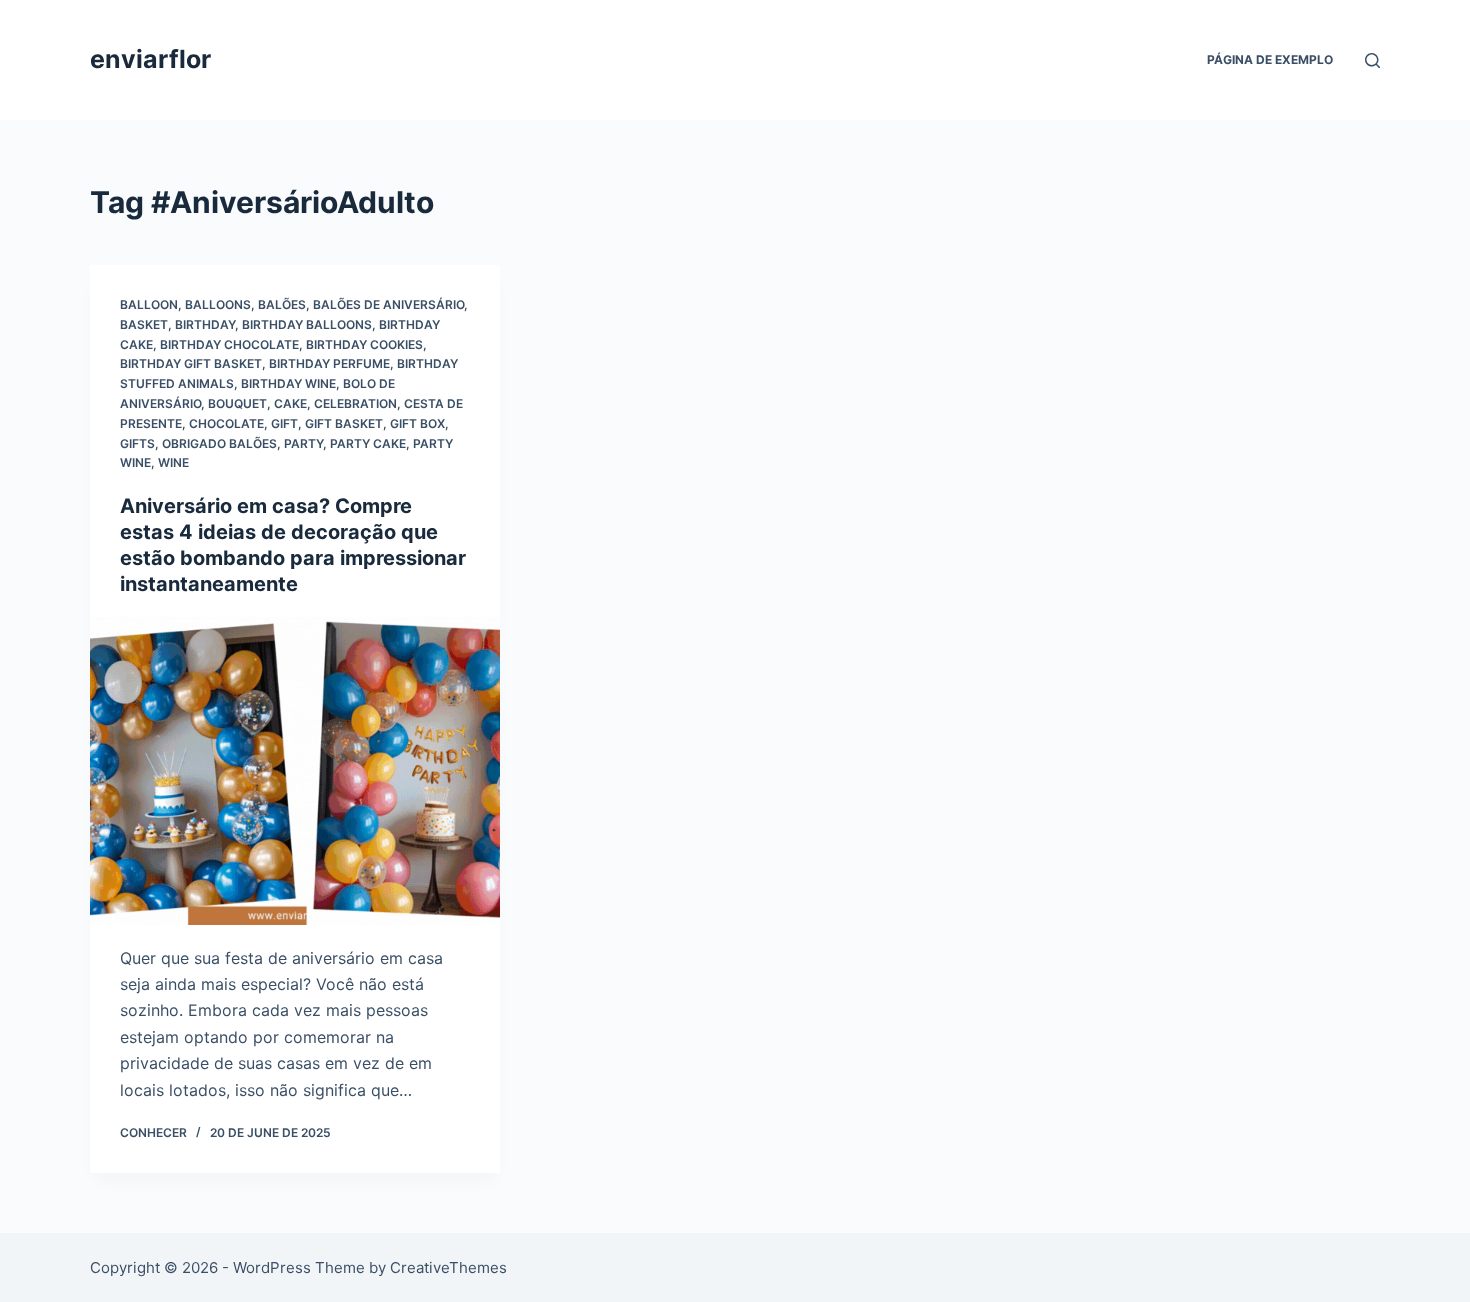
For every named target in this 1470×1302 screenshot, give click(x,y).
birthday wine (288, 383)
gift (284, 423)
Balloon (149, 304)
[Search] (1372, 60)
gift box (417, 423)
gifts (137, 443)
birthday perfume (329, 363)
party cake (368, 443)
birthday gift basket (191, 363)
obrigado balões (219, 443)
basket (144, 324)
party (303, 443)
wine (173, 462)
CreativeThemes (448, 1267)
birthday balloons (307, 324)
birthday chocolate (229, 344)
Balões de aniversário (388, 304)
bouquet (237, 403)
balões (282, 304)
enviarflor (150, 59)
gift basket (344, 423)
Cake (290, 403)
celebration (355, 403)
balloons (218, 304)
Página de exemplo (1270, 59)
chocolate (226, 423)
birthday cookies (364, 344)
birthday (205, 324)
